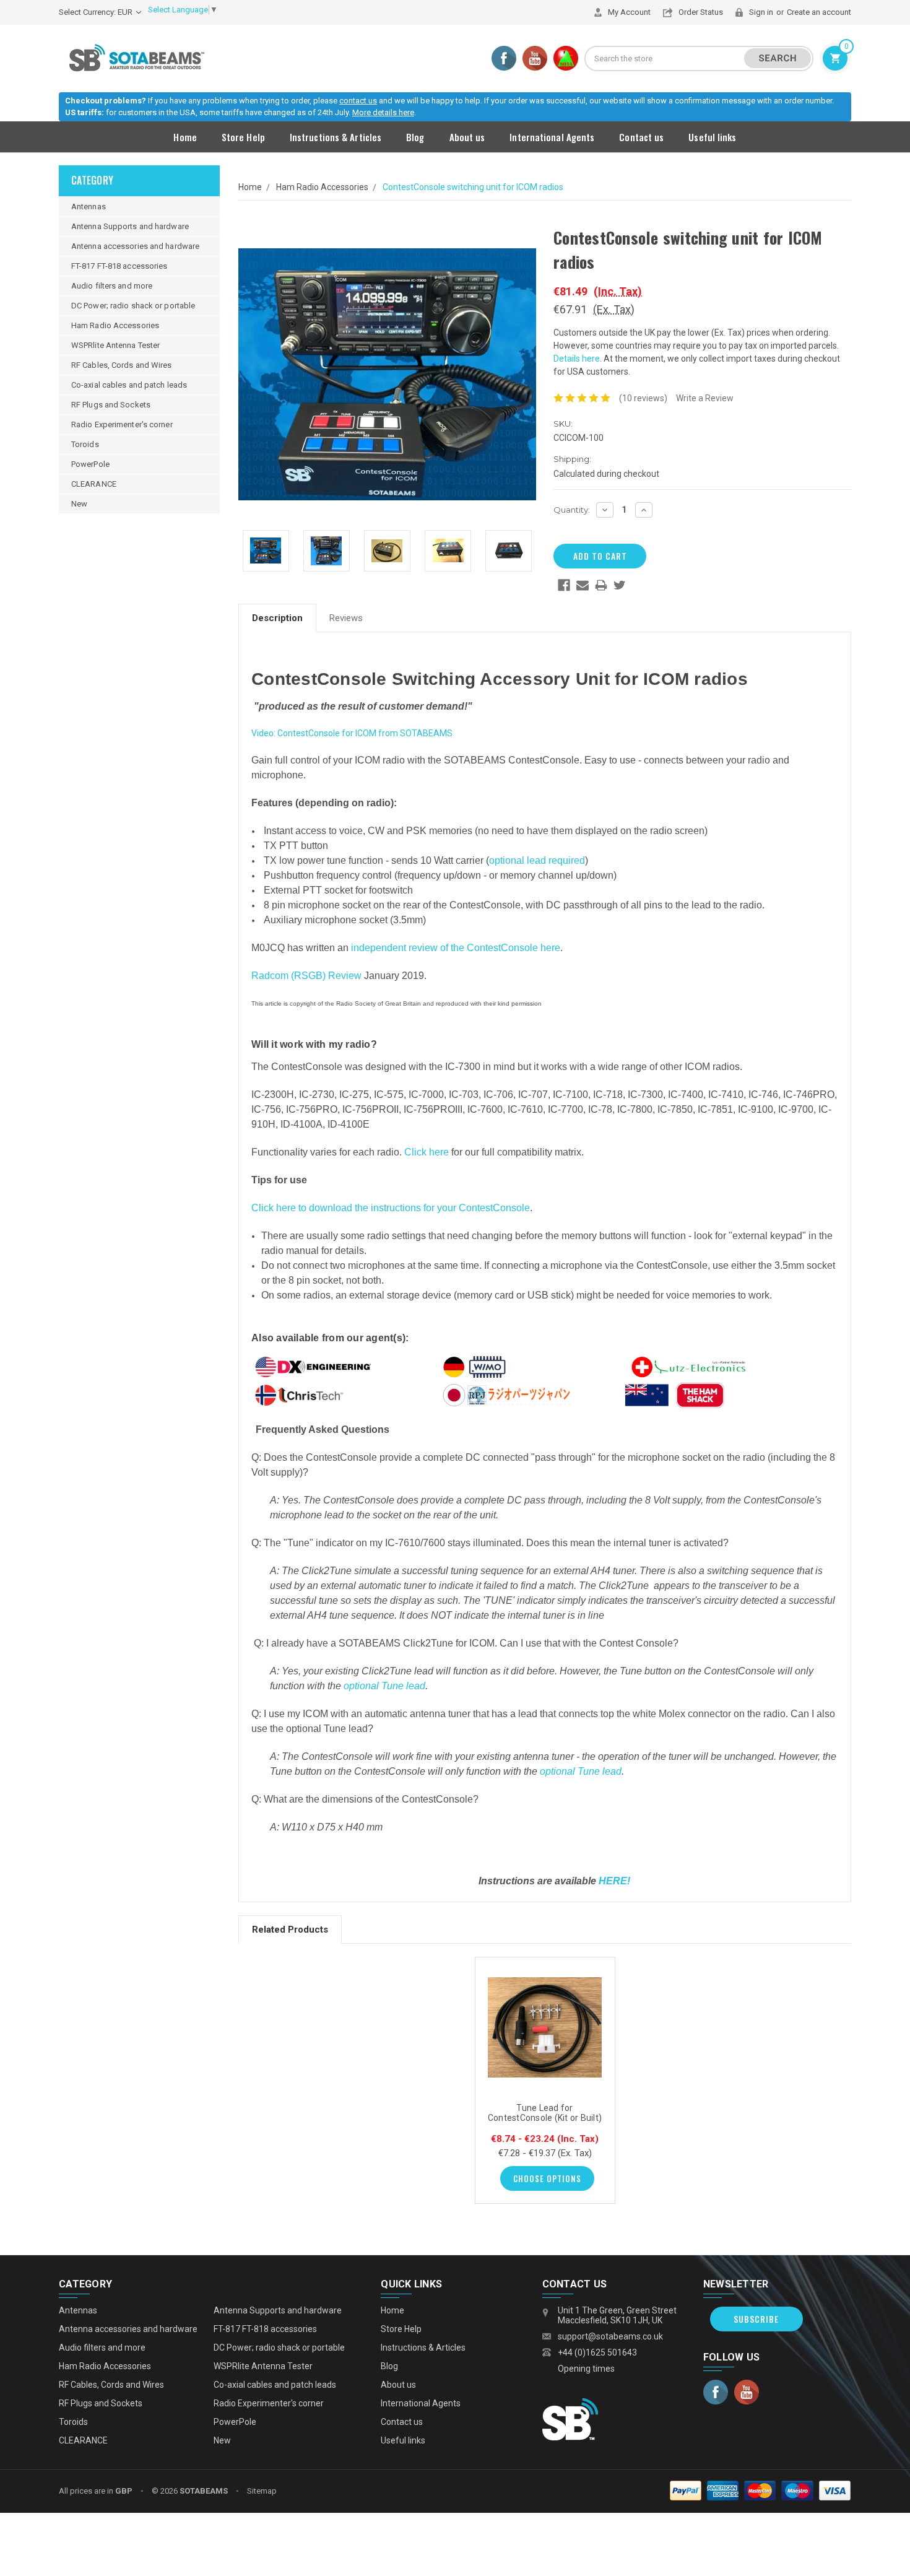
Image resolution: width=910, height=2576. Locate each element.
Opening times (586, 2369)
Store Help (243, 137)
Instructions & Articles (336, 137)
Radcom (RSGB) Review (306, 976)
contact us (358, 101)
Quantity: (572, 510)
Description (277, 618)
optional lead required (537, 860)
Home (185, 137)
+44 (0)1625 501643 (597, 2352)
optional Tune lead (384, 1686)
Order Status (701, 12)
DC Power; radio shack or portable (133, 306)
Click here (427, 1152)
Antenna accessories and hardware (135, 246)
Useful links (712, 137)
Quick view (545, 2026)
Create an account (819, 12)
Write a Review (705, 398)
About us (467, 137)
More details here (383, 112)
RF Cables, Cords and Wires (122, 365)
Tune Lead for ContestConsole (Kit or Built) (545, 2113)
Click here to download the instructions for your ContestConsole (391, 1208)
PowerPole (90, 464)
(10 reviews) (643, 398)
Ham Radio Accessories (115, 325)
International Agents (552, 137)
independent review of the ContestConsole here (456, 948)
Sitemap (262, 2491)
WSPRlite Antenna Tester (115, 345)
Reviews (346, 618)
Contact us (641, 137)
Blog (415, 137)
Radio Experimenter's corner (122, 424)
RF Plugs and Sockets (111, 405)
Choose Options (547, 2178)
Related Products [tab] (290, 1930)
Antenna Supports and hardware (130, 226)
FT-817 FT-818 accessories (119, 266)
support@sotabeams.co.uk (610, 2336)
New (79, 504)
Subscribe (756, 2319)
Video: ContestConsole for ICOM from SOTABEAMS (352, 733)
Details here (577, 359)
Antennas (89, 207)
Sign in (761, 12)
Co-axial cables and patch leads (129, 385)
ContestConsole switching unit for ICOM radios (473, 187)
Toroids (85, 444)
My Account (629, 12)
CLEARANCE (94, 484)
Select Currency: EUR (97, 12)
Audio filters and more (112, 286)
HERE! (614, 1881)
